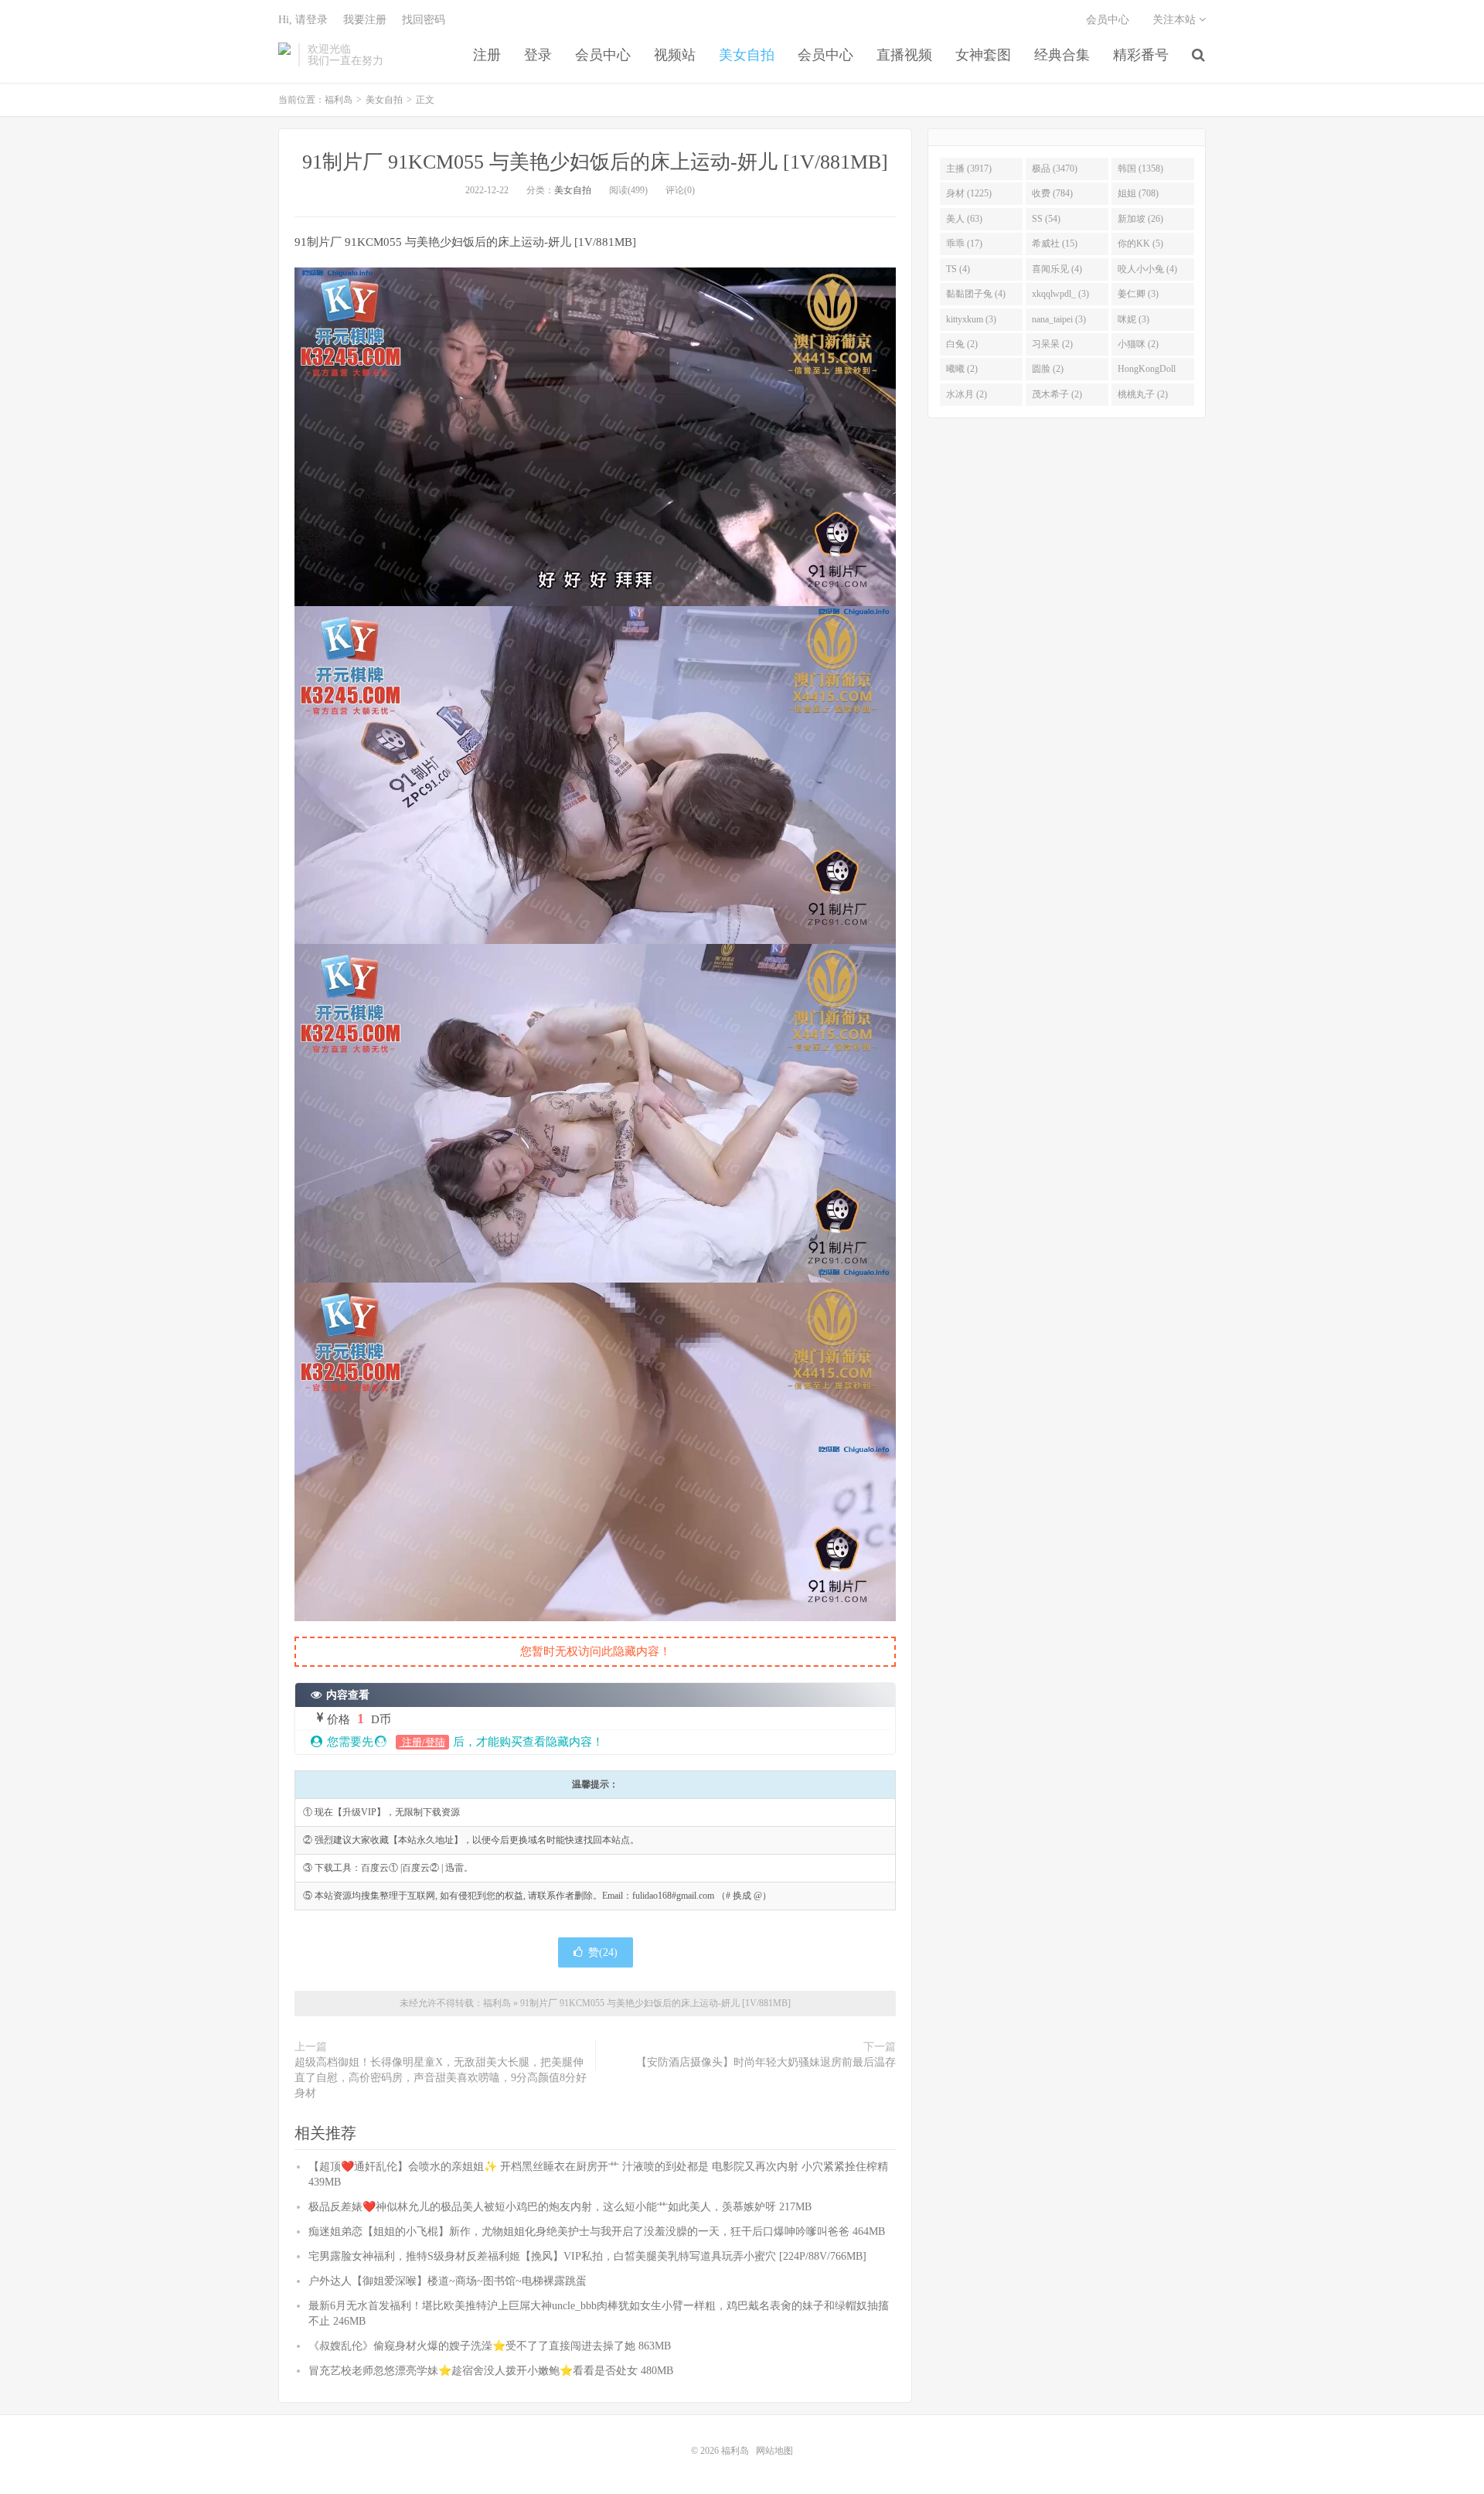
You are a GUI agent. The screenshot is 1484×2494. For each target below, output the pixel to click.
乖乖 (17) (964, 244)
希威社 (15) (1055, 244)
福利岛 (284, 55)
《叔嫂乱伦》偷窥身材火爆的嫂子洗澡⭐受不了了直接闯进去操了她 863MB (490, 2346)
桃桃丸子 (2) (1143, 394)
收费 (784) (1052, 193)
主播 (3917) (969, 169)
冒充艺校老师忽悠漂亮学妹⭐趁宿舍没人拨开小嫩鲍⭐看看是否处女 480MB (491, 2371)
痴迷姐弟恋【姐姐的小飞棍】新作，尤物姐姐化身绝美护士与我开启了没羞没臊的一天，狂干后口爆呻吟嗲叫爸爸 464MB (597, 2232)
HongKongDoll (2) (1147, 372)
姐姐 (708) (1138, 193)
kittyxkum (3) (971, 319)
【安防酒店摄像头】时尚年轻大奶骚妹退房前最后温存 (766, 2062)
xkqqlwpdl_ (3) (1060, 294)
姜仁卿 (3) (1138, 294)
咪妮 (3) (1133, 319)
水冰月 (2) (967, 394)
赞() (603, 1952)
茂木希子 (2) (1057, 394)
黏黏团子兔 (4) (976, 294)
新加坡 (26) (1140, 219)
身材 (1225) (969, 193)
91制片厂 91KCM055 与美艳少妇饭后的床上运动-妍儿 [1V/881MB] (595, 162)
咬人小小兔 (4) (1147, 269)
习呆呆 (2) (1052, 344)
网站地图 (774, 2451)
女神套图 (983, 55)
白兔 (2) (962, 344)
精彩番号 (1141, 55)
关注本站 (1176, 20)
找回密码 (424, 20)
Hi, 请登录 (303, 20)
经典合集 (1062, 55)
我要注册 (365, 20)
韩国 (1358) (1140, 169)
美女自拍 (747, 55)
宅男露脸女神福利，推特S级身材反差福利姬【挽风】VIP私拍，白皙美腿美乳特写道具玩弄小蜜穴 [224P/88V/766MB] (587, 2256)
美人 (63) (964, 219)
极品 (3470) (1055, 169)
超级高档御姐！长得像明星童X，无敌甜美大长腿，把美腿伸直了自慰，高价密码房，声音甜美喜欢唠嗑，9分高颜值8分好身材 (441, 2078)
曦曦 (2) (962, 369)
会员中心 (603, 55)
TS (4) (958, 269)
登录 (538, 55)
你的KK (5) (1140, 244)
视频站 (675, 55)
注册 (487, 55)
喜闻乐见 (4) (1057, 269)
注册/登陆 (422, 1742)
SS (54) (1046, 219)
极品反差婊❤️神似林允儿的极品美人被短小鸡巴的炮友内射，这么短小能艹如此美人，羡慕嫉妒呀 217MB (560, 2207)
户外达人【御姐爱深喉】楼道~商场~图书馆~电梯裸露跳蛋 (448, 2281)
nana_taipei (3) (1059, 319)
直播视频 (904, 55)
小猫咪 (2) (1138, 344)
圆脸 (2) (1048, 369)
